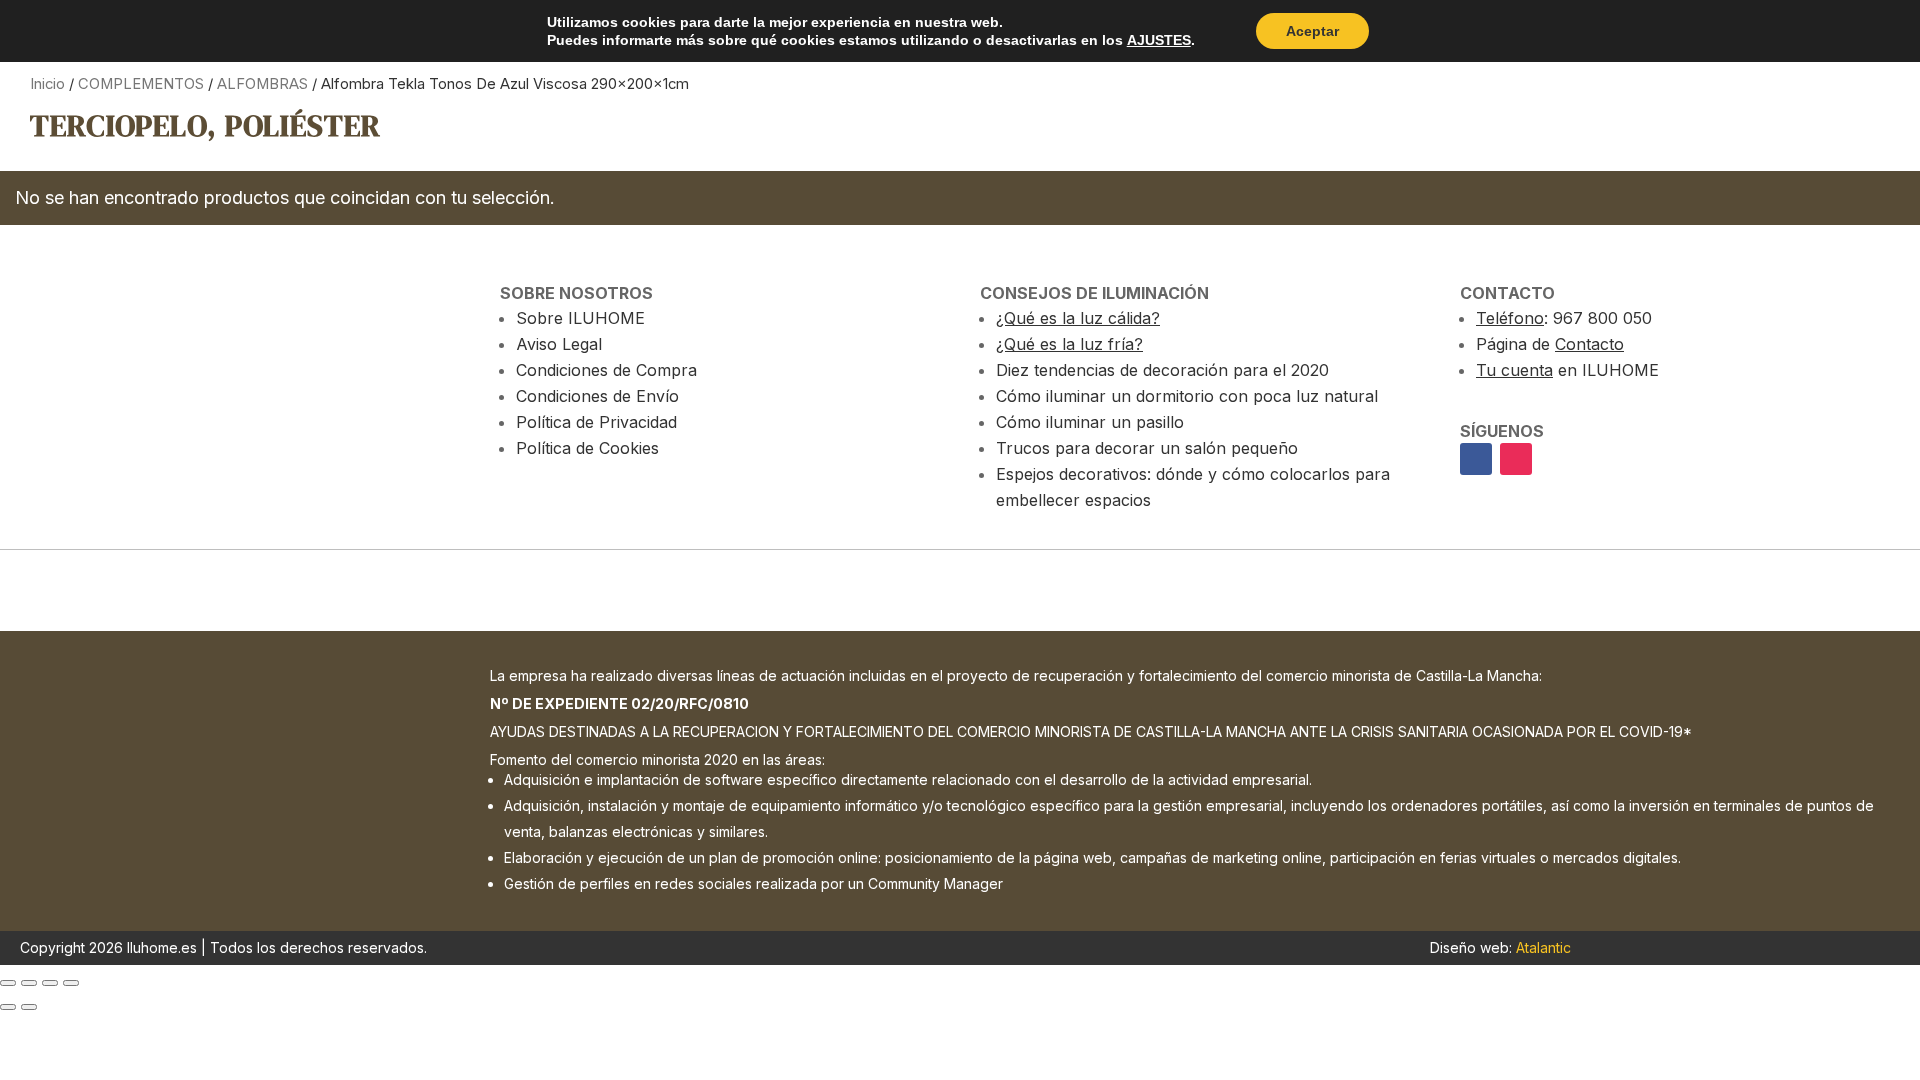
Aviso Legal (559, 344)
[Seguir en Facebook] (1476, 459)
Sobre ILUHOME (580, 318)
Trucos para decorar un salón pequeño (1147, 448)
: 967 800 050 (1564, 318)
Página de (1550, 344)
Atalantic (1543, 947)
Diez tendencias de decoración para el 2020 (1162, 370)
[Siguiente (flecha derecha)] (29, 1007)
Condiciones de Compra (606, 370)
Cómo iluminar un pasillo (1090, 422)
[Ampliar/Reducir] (8, 983)
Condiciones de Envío (597, 396)
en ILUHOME (1567, 370)
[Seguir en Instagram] (1516, 459)
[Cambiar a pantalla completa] (29, 983)
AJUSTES (1159, 40)
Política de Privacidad (596, 422)
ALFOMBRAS (262, 84)
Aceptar (1312, 31)
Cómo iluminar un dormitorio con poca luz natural (1187, 396)
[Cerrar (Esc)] (71, 983)
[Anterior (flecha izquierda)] (8, 1007)
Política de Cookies (587, 448)
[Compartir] (50, 983)
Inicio (47, 84)
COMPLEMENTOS (141, 84)
